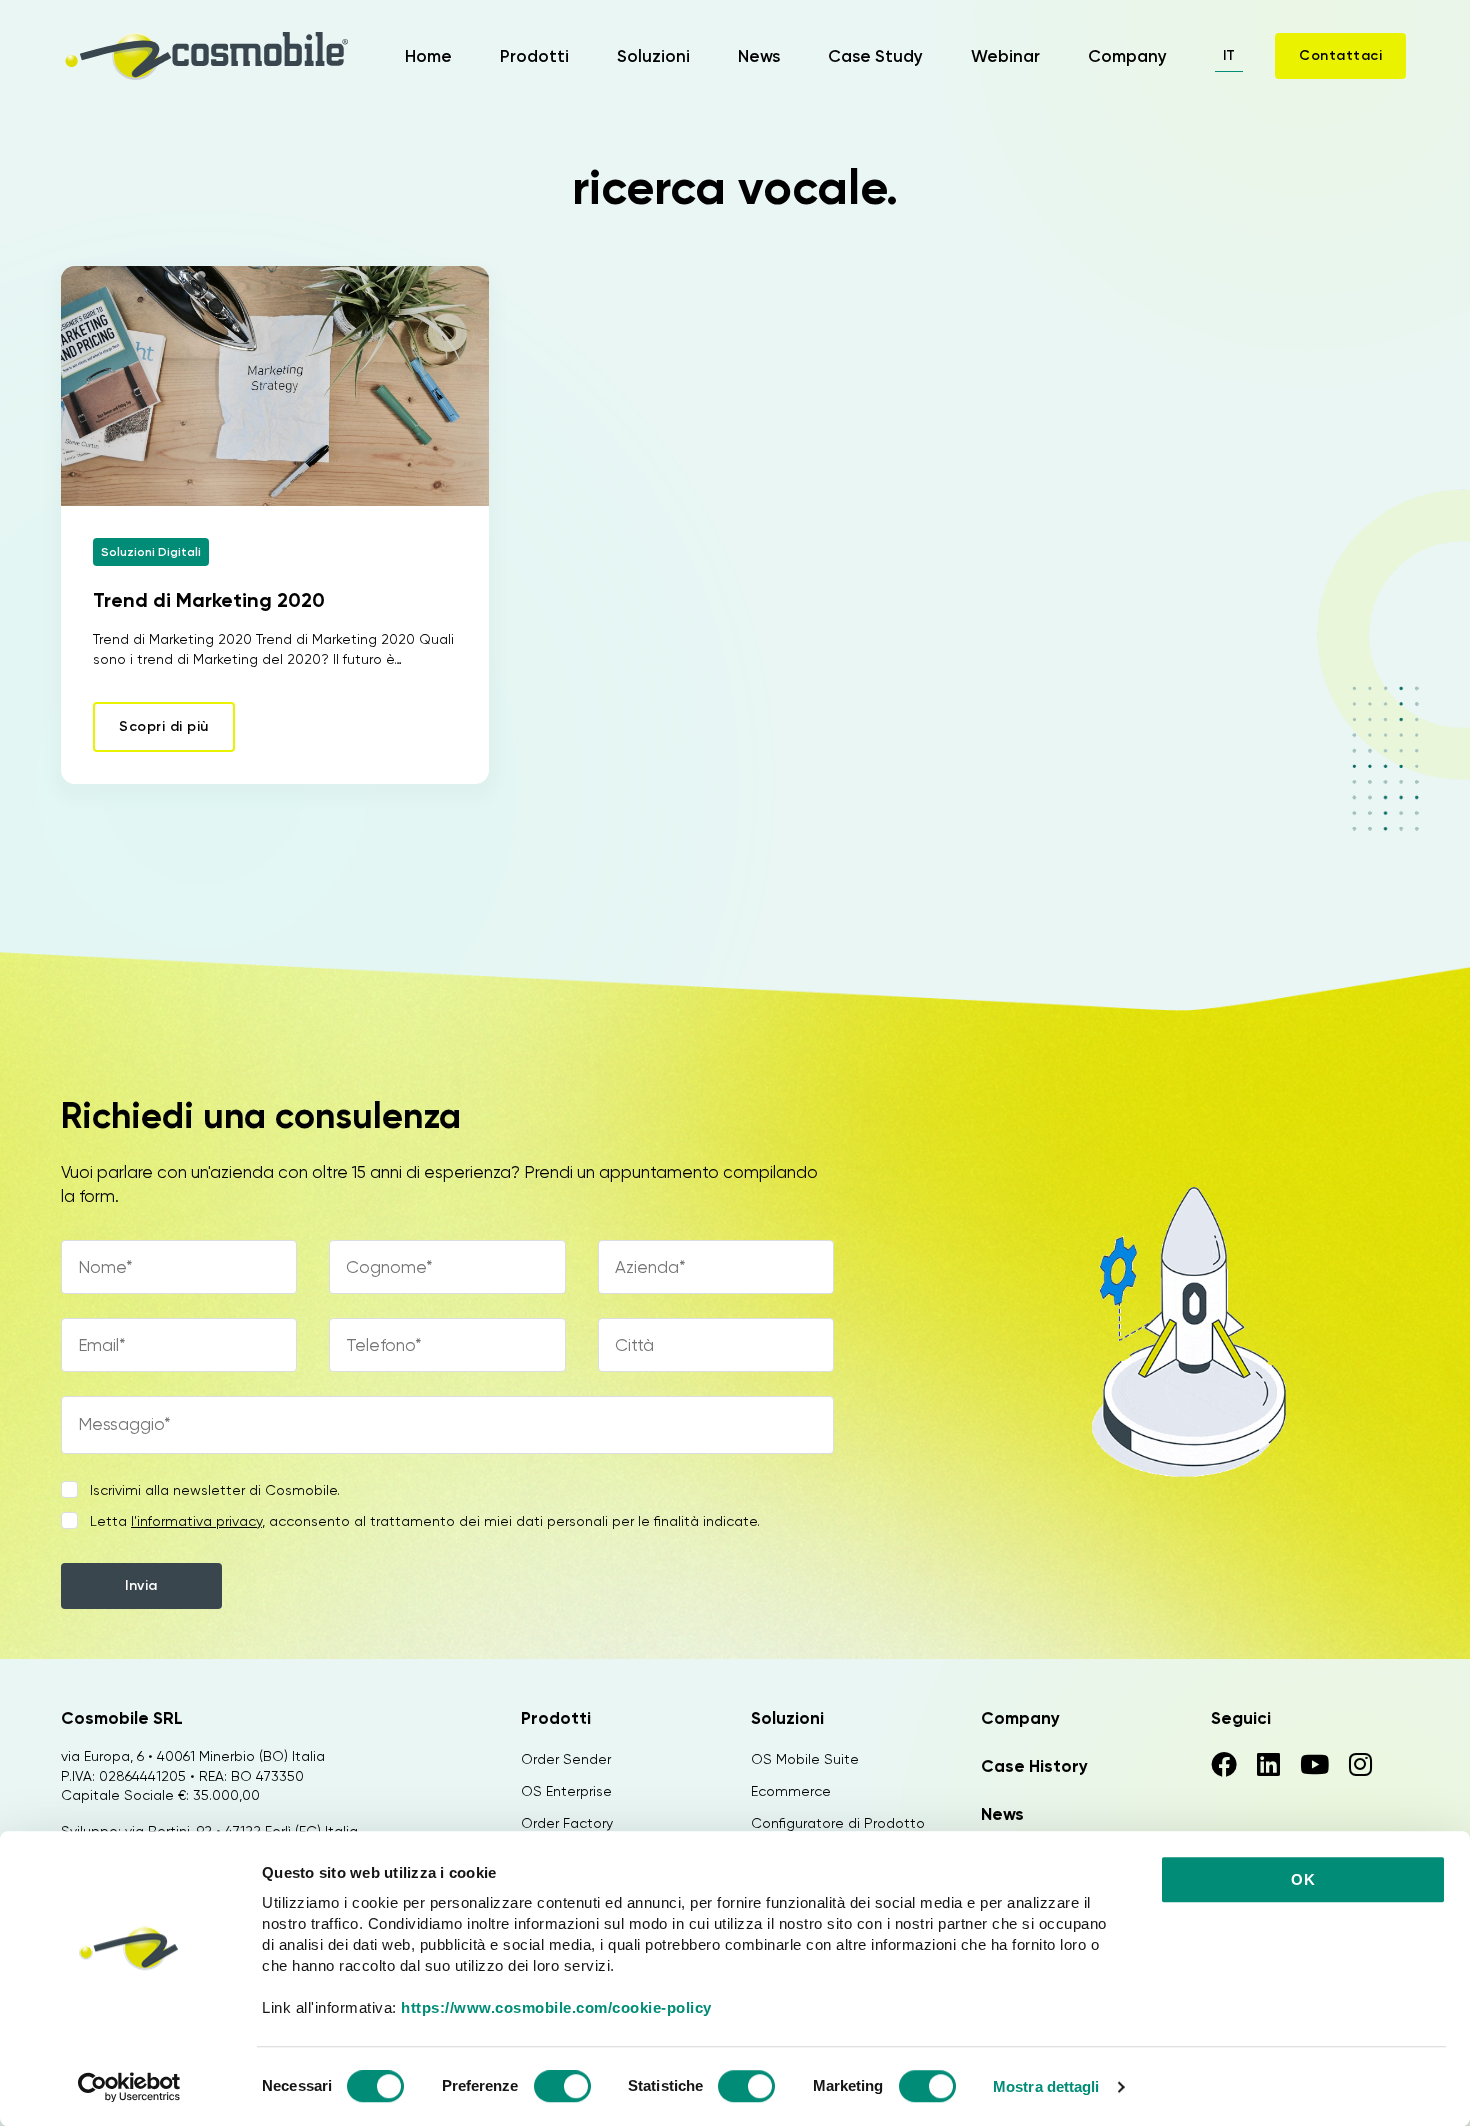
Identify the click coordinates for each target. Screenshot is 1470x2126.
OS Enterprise (566, 1791)
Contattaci (1340, 55)
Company (1127, 56)
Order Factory (567, 1823)
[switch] (562, 2089)
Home (428, 56)
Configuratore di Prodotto (838, 1823)
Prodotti (534, 56)
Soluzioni (653, 56)
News (759, 56)
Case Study (875, 56)
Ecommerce (791, 1791)
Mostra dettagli (1046, 2086)
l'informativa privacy (196, 1521)
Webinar (1005, 56)
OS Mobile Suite (805, 1759)
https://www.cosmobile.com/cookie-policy (556, 2007)
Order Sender (566, 1759)
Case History (1034, 1766)
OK (1303, 1879)
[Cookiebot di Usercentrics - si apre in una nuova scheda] (129, 2087)
